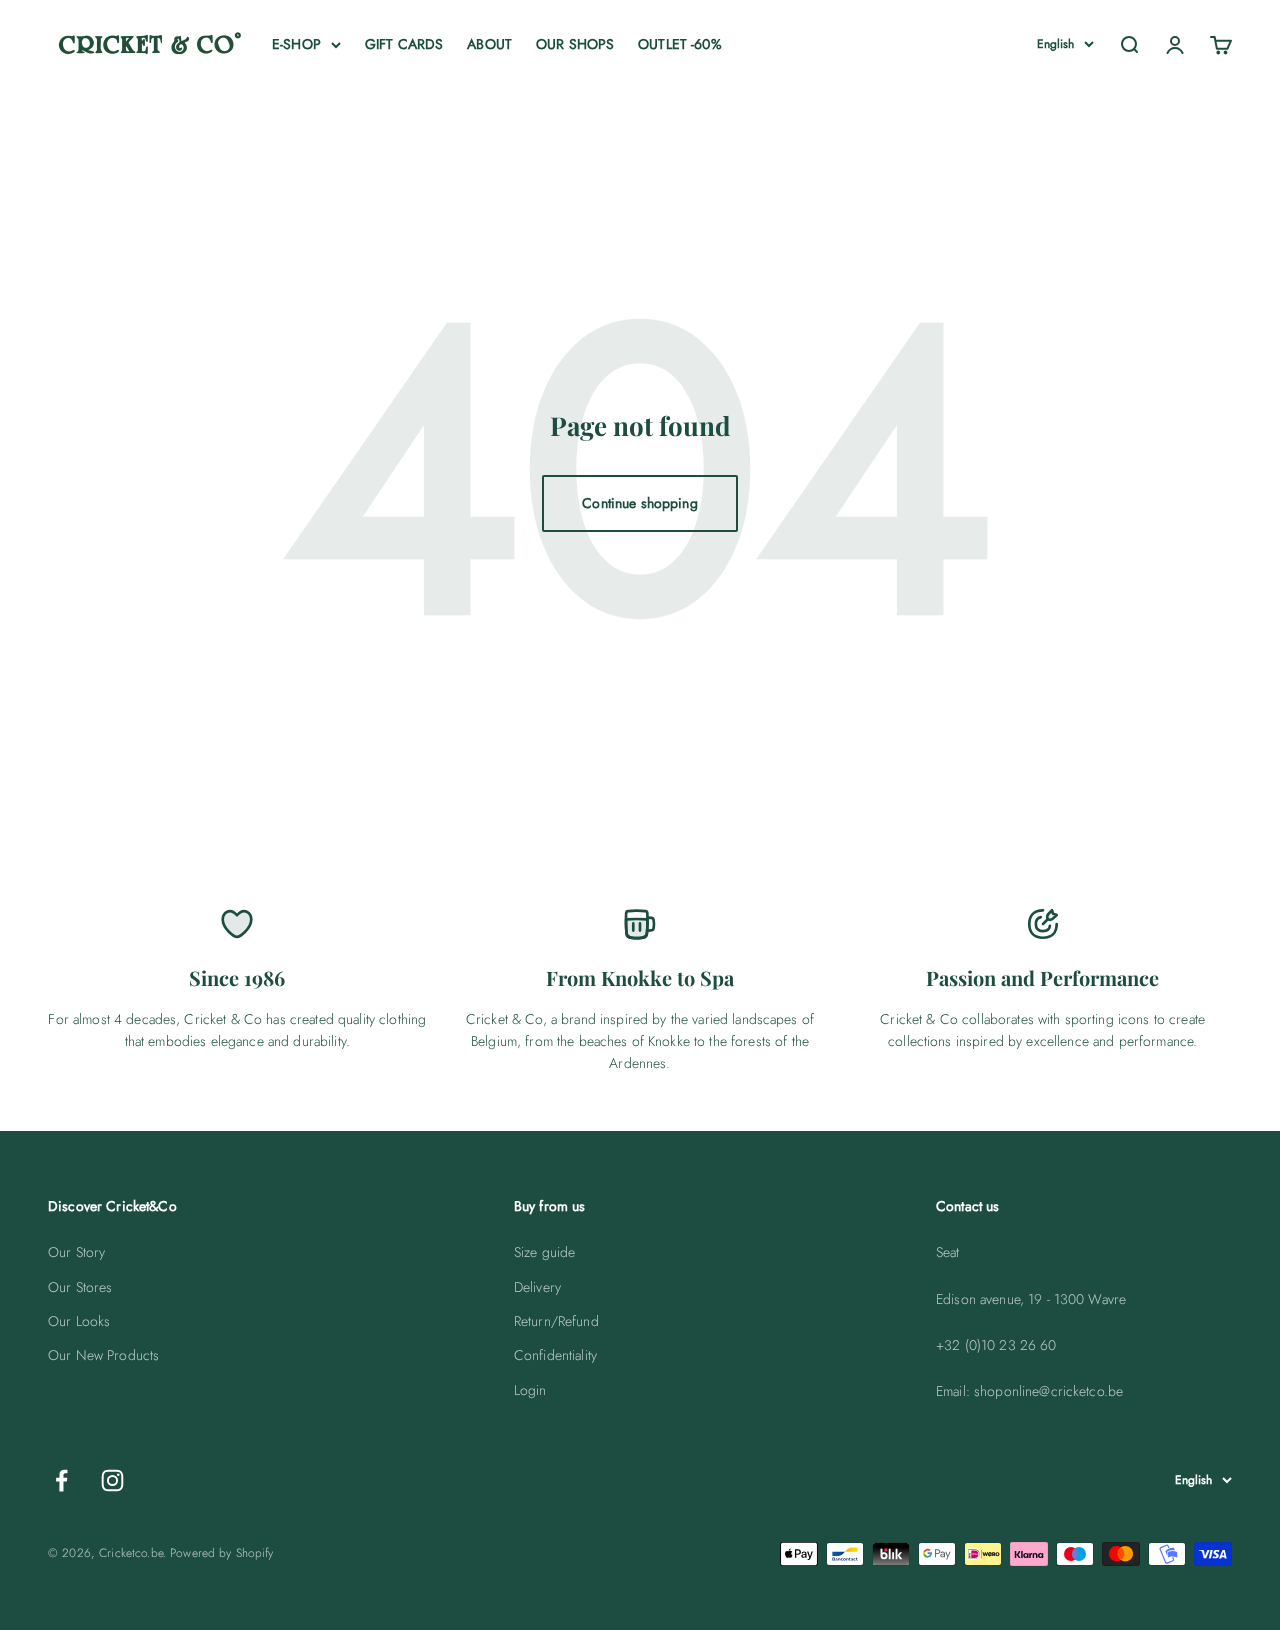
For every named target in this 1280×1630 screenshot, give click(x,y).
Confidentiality (555, 1355)
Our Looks (79, 1321)
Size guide (544, 1252)
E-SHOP (296, 44)
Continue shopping (639, 503)
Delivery (537, 1287)
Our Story (76, 1252)
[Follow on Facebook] (61, 1480)
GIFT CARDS (404, 44)
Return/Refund (556, 1321)
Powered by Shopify (222, 1553)
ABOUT (489, 44)
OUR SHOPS (575, 44)
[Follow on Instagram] (112, 1480)
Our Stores (80, 1287)
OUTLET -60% (680, 44)
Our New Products (103, 1355)
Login (530, 1390)
